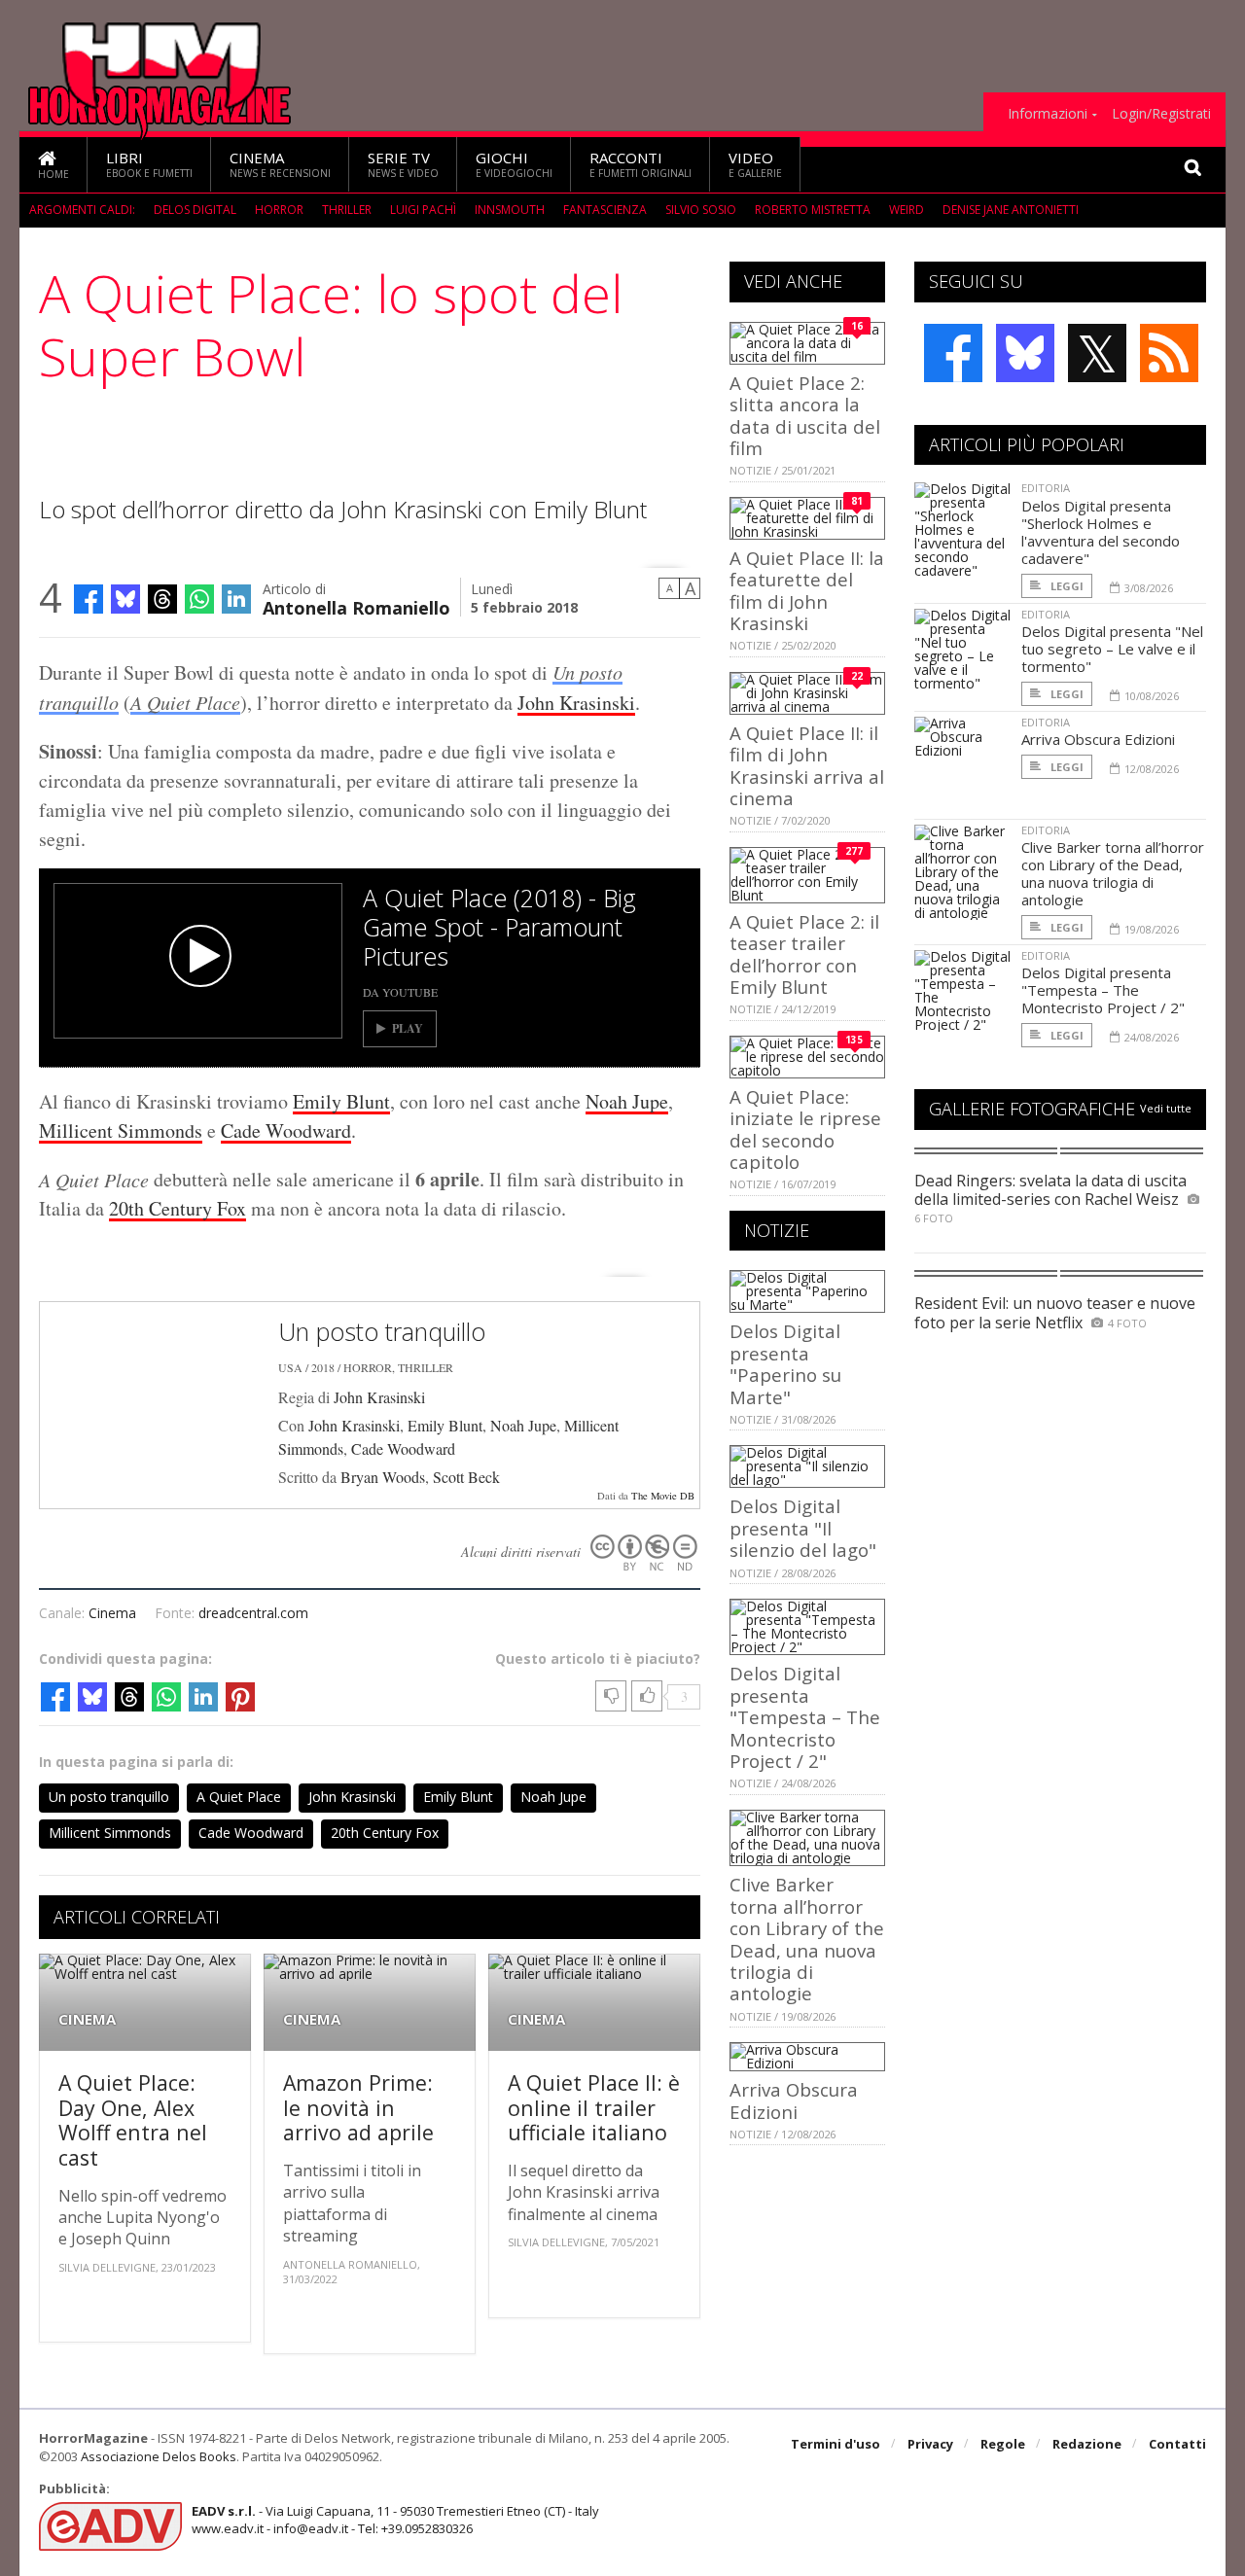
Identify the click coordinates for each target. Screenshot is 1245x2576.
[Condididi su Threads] (162, 599)
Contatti (1177, 2444)
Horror (279, 210)
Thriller (347, 210)
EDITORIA (1046, 488)
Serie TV (403, 164)
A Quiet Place (185, 702)
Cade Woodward (286, 1130)
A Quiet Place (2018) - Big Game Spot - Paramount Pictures (499, 927)
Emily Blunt (341, 1101)
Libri (149, 164)
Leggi (1066, 586)
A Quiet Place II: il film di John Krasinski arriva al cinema (807, 765)
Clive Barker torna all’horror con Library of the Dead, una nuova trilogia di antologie (807, 1939)
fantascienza (605, 210)
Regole (1003, 2444)
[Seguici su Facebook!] (953, 353)
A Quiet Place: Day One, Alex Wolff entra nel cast (133, 2120)
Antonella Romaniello (356, 606)
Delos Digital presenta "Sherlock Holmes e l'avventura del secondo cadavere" (1101, 532)
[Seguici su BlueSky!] (1025, 353)
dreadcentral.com (253, 1613)
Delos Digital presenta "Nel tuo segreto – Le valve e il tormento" (1112, 649)
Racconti (640, 164)
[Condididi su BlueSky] (125, 599)
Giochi (514, 164)
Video (755, 164)
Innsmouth (510, 210)
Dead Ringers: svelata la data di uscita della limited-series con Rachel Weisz (1050, 1190)
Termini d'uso (836, 2444)
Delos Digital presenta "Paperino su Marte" (785, 1363)
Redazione (1087, 2444)
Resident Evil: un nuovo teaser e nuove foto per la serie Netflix (1055, 1312)
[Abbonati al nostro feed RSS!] (1169, 353)
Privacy (930, 2444)
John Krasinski (576, 703)
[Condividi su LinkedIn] (236, 599)
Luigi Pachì (423, 210)
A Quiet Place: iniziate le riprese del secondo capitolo (805, 1129)
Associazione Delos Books (159, 2456)
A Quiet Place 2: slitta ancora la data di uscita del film (805, 415)
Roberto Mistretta (813, 210)
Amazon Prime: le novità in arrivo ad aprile (358, 2107)
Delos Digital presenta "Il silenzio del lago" (803, 1528)
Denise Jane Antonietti (1011, 210)
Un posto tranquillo (382, 1331)
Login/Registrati (1161, 114)
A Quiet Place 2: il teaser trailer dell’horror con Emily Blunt (804, 954)
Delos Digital (195, 210)
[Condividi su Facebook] (89, 599)
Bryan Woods (383, 1477)
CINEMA (87, 2019)
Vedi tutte (1166, 1108)
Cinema (280, 164)
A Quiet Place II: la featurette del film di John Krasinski (807, 590)
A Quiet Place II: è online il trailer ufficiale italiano (594, 2107)
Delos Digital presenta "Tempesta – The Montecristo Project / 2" (805, 1717)
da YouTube (400, 992)
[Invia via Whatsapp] (199, 599)
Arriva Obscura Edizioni (794, 2100)
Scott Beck (466, 1477)
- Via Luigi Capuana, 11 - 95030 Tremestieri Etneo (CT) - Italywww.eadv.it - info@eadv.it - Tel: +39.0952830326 (395, 2520)
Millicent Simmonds (121, 1130)
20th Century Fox (178, 1208)
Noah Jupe (627, 1101)
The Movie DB (663, 1496)
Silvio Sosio (701, 210)
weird (907, 210)
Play (408, 1028)
